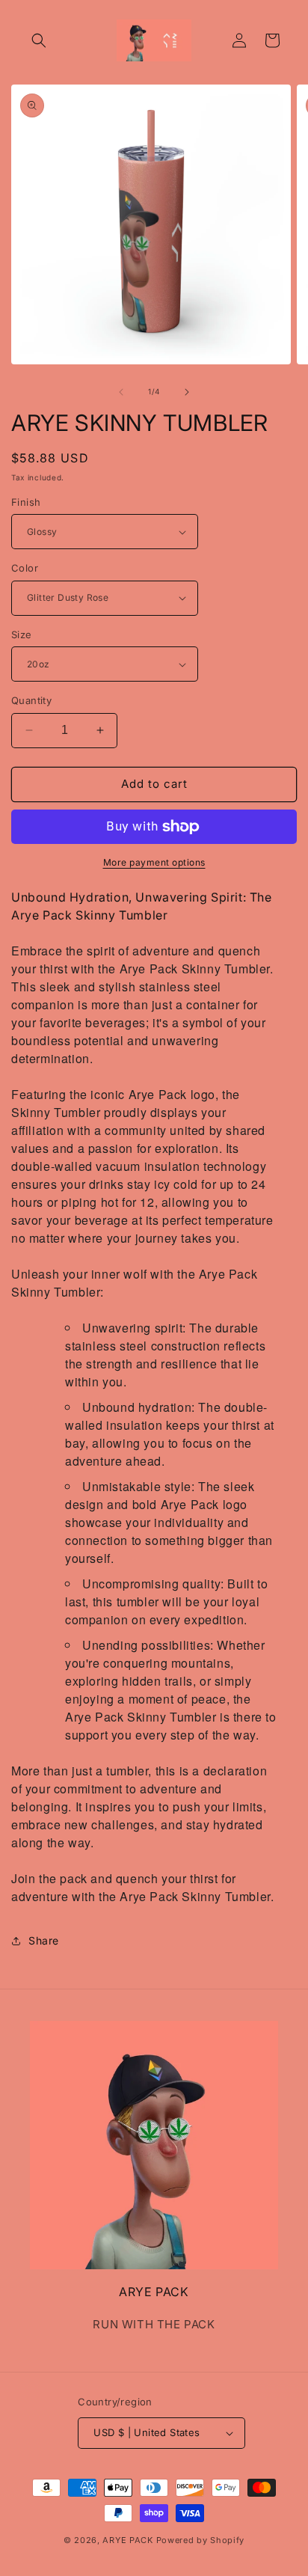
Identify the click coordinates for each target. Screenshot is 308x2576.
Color (25, 568)
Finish (26, 502)
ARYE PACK (127, 2540)
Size (22, 634)
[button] (39, 40)
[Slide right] (187, 392)
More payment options (154, 862)
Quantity (31, 700)
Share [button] (44, 1940)
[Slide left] (121, 392)
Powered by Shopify (201, 2540)
